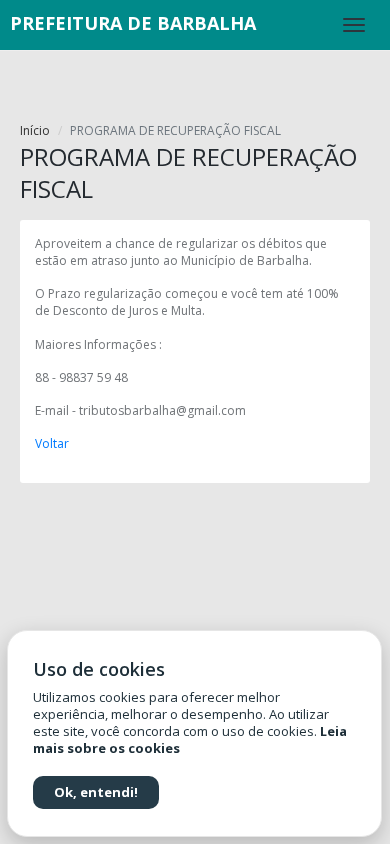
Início (35, 130)
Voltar (52, 443)
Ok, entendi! (96, 792)
